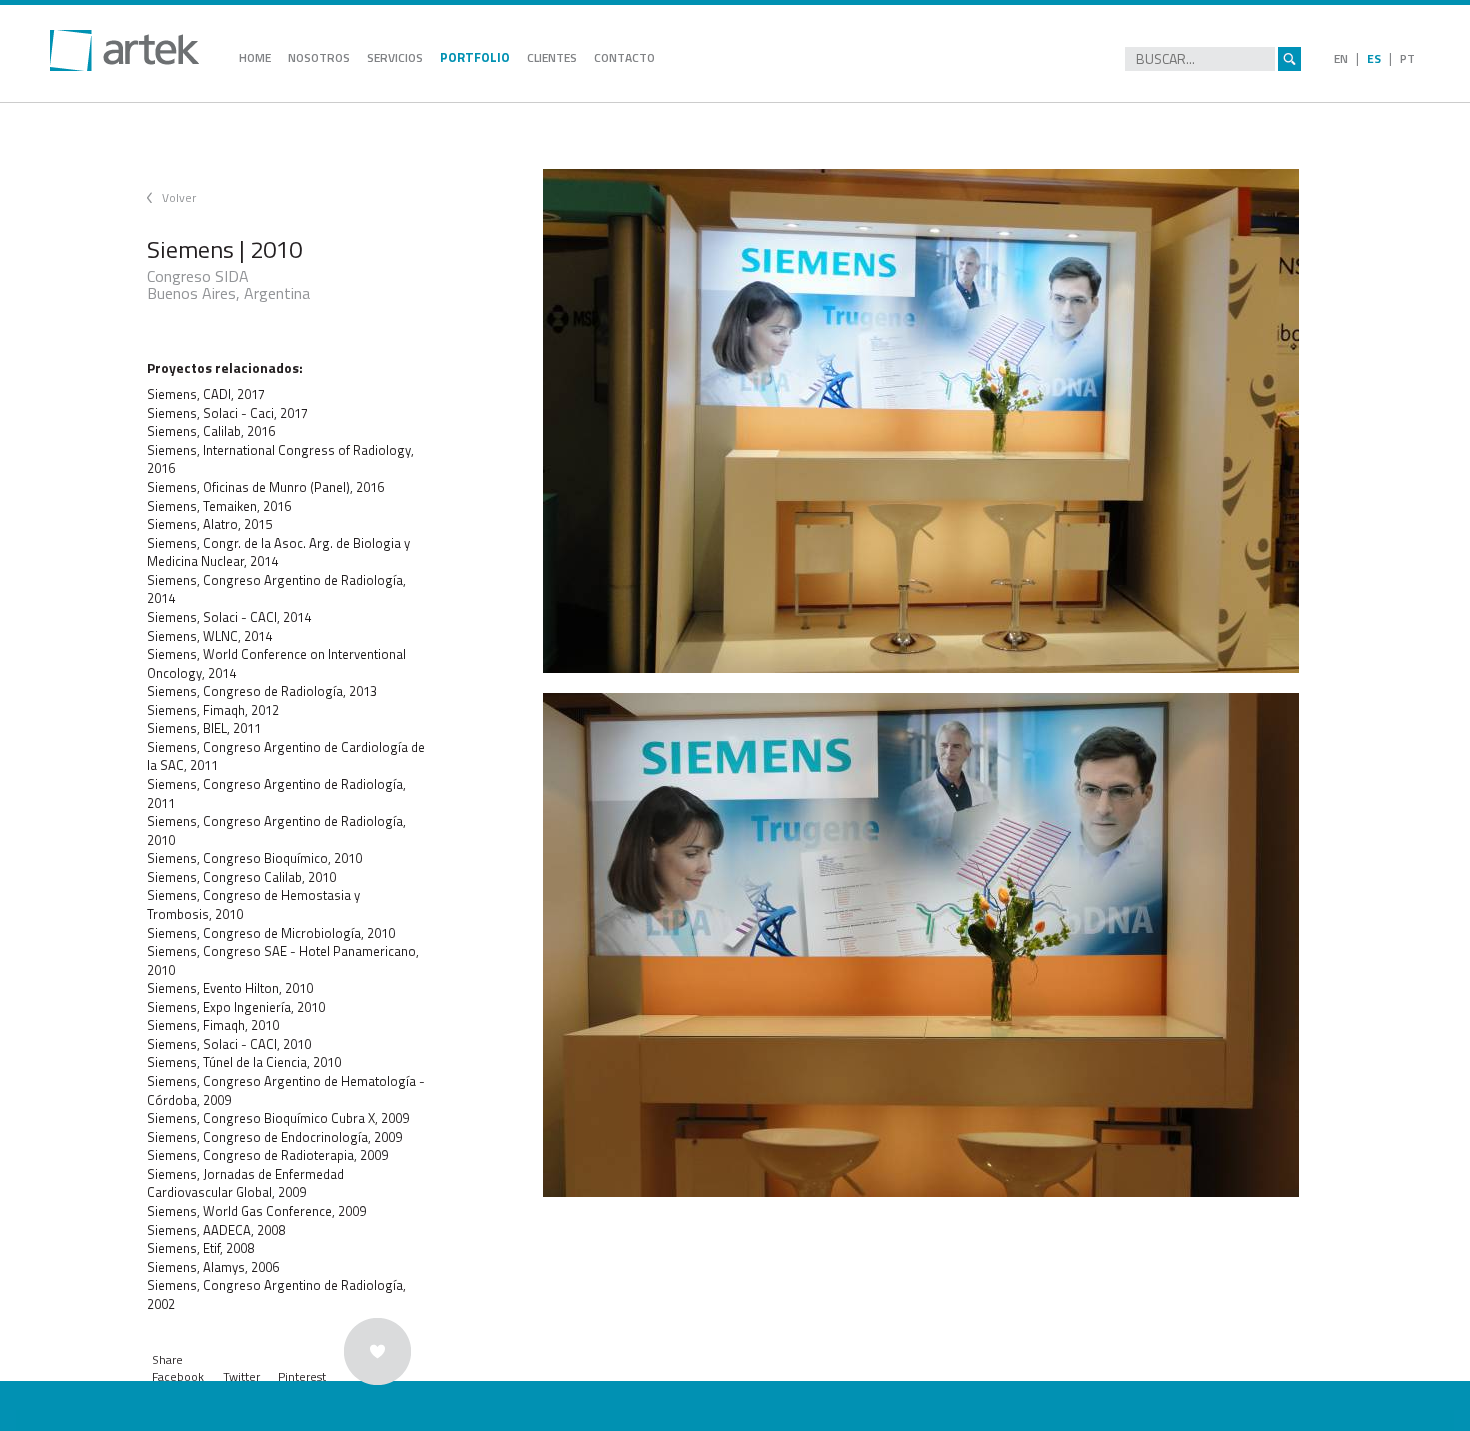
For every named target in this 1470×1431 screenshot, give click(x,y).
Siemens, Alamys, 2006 (213, 1267)
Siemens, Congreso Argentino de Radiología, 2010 (276, 830)
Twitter (241, 1376)
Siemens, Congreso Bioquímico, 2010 (254, 858)
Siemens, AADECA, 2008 (216, 1230)
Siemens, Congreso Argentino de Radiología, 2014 (276, 589)
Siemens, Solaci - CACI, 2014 (229, 617)
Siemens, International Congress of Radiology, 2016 (280, 459)
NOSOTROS (319, 57)
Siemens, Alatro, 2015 (209, 524)
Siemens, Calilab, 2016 (211, 431)
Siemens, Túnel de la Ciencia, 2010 (244, 1062)
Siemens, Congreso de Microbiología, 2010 (271, 933)
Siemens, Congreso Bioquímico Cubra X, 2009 (278, 1118)
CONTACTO (624, 57)
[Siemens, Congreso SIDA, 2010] (942, 421)
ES (1374, 58)
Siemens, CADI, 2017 (206, 394)
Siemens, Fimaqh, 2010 (213, 1025)
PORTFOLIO (475, 57)
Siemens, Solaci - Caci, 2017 (227, 413)
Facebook (178, 1376)
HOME (255, 57)
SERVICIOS (395, 57)
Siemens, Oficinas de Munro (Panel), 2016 (265, 487)
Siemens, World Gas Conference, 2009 (256, 1211)
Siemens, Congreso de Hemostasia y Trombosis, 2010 (253, 904)
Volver (179, 197)
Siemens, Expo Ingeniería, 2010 (236, 1007)
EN (1341, 58)
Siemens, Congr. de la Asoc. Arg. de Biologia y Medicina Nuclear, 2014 (278, 552)
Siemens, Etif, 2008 (200, 1248)
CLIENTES (552, 57)
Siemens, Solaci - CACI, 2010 (229, 1044)
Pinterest (302, 1376)
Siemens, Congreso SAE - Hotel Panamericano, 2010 (283, 960)
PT (1407, 58)
